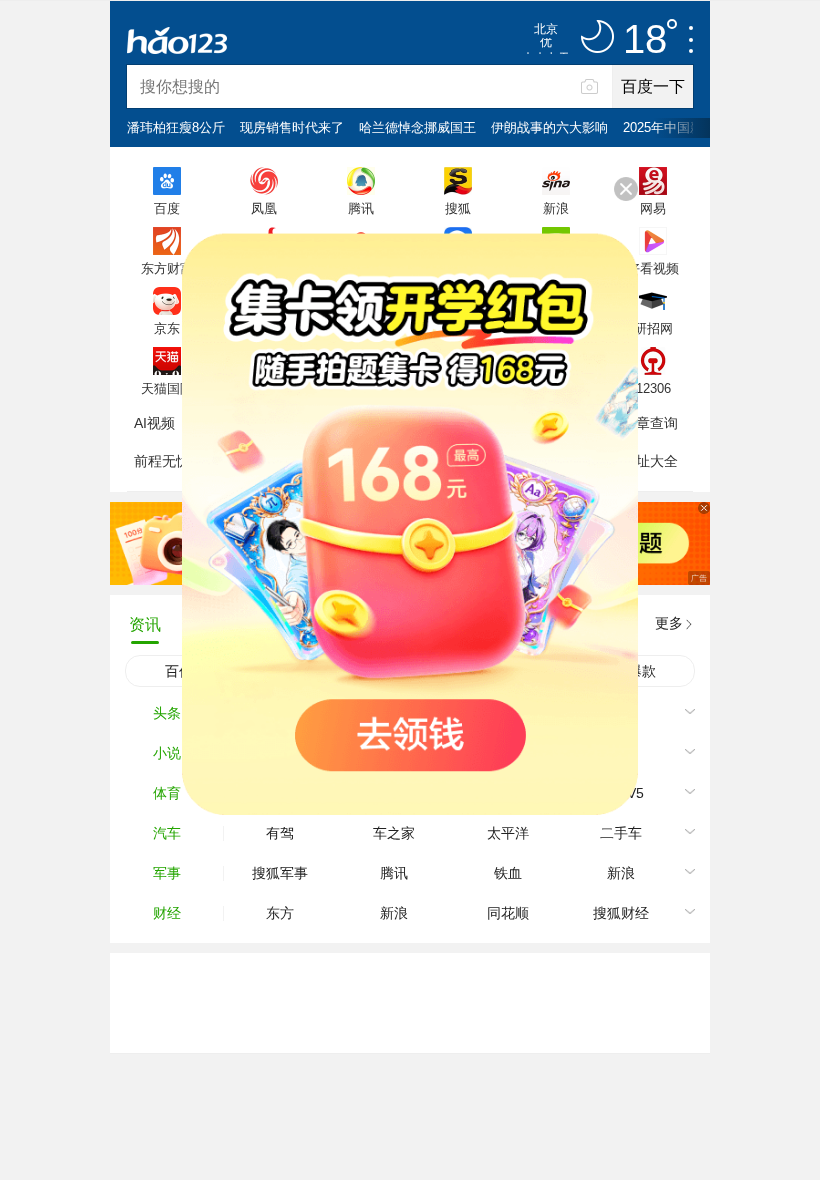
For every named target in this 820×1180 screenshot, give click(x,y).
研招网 (653, 328)
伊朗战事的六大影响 (549, 127)
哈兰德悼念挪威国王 (417, 127)
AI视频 (154, 423)
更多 (669, 623)
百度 (167, 208)
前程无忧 (162, 461)
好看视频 (653, 268)
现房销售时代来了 (292, 127)
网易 (653, 208)
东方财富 (167, 268)
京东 (167, 328)
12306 (653, 388)
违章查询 (650, 423)
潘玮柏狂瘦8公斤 (176, 127)
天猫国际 (167, 388)
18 (645, 40)
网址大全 (650, 461)
